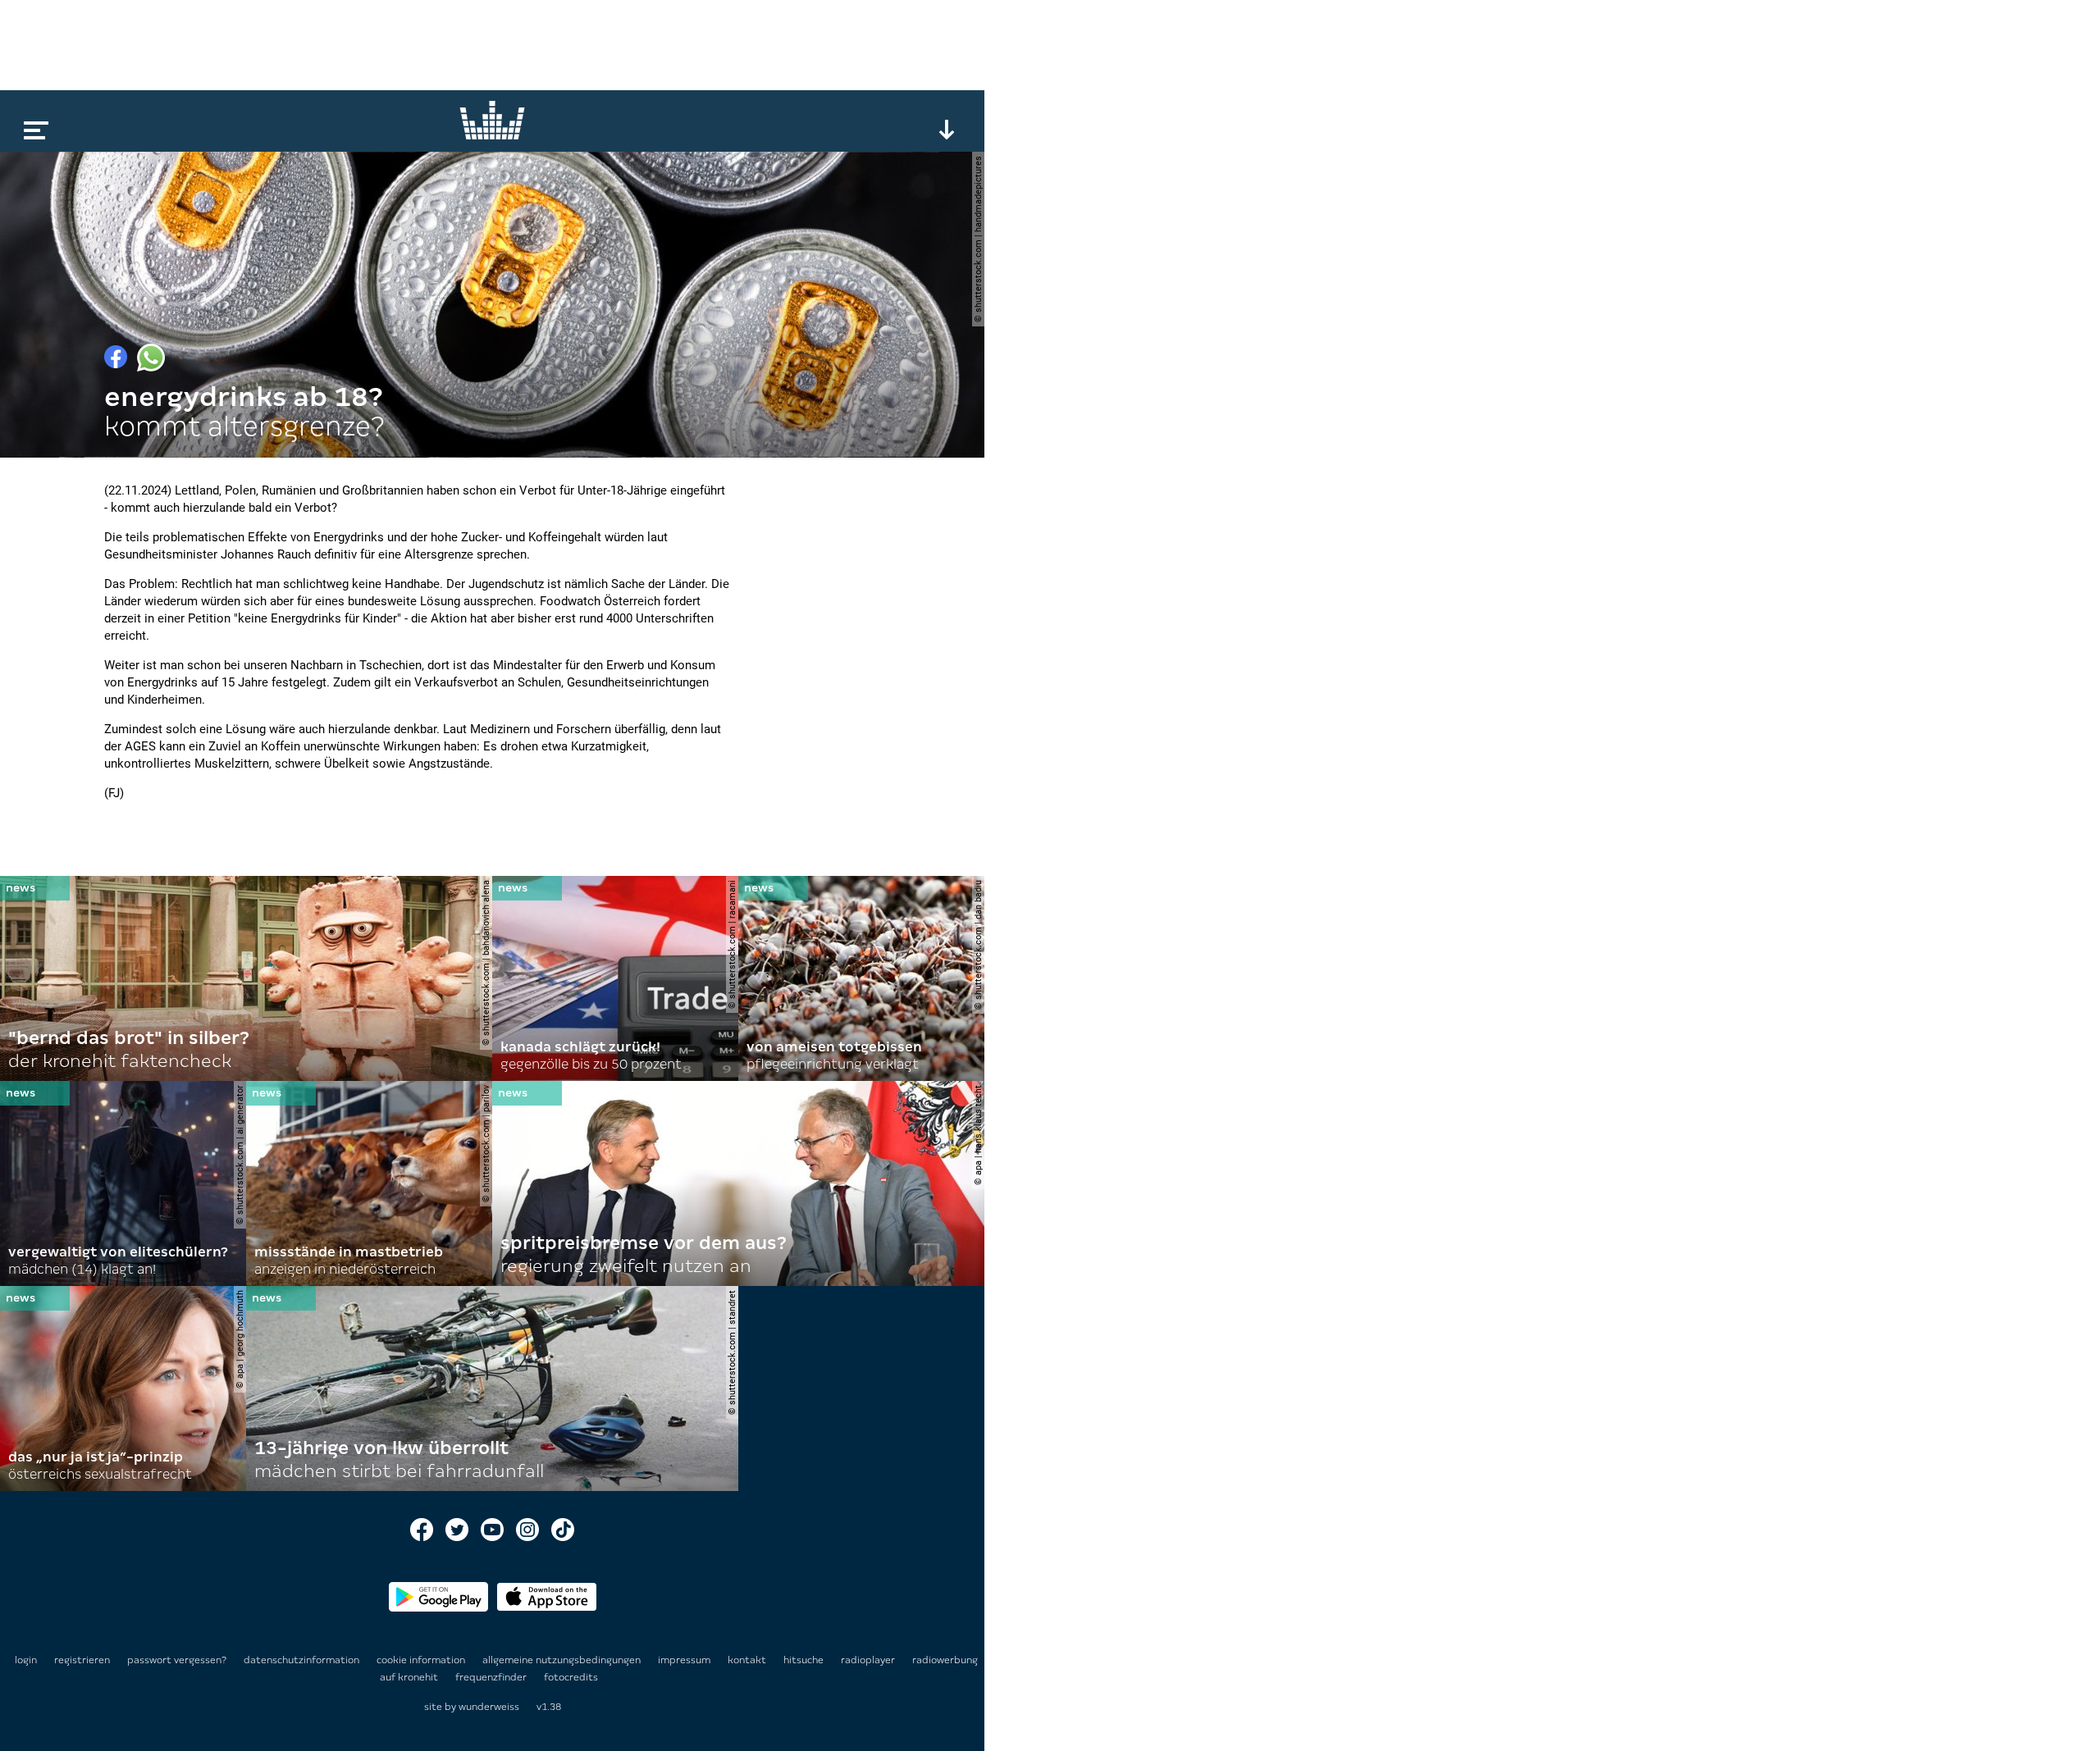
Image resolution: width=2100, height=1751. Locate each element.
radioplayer (869, 1660)
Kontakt (748, 1660)
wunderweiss (489, 1707)
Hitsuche (805, 1660)
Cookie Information (422, 1660)
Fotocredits (571, 1677)
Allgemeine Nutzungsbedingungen (563, 1660)
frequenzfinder (492, 1677)
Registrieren (82, 1660)
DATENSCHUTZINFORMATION (303, 1660)
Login (26, 1660)
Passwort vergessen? (177, 1660)
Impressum (685, 1660)
